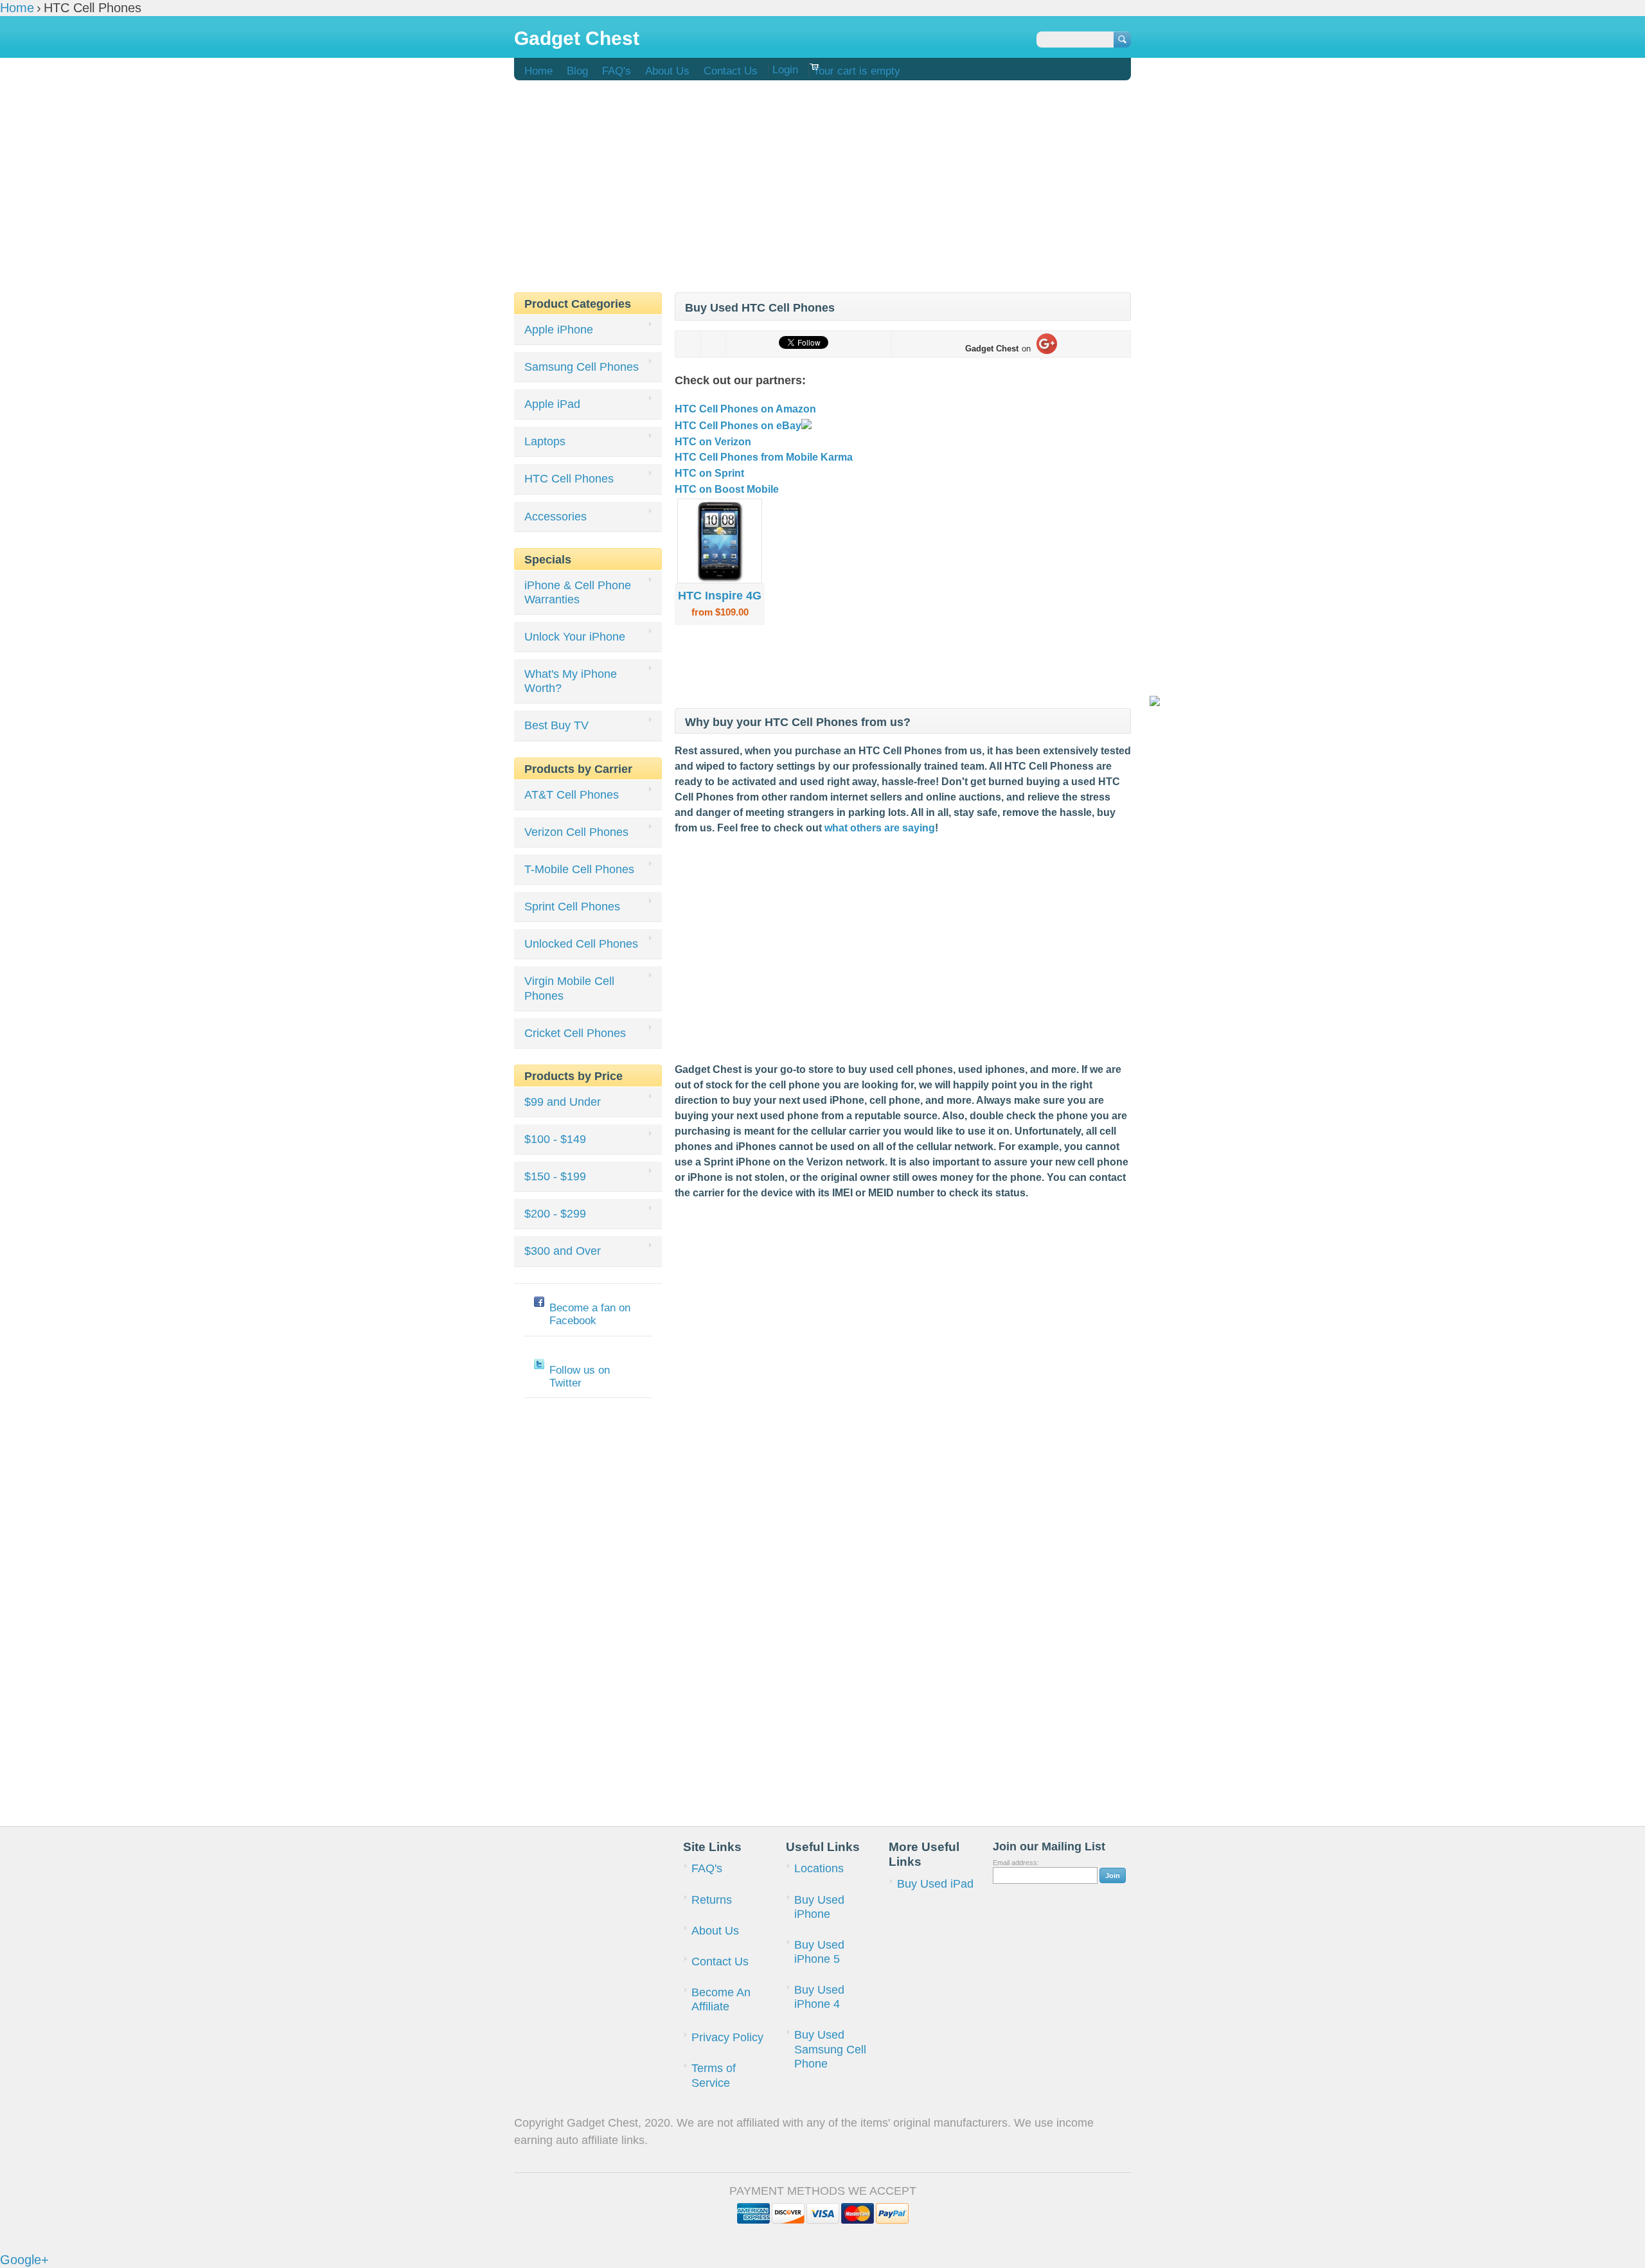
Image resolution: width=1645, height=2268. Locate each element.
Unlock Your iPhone (575, 637)
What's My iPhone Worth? (571, 681)
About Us (667, 71)
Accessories (556, 517)
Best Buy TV (556, 725)
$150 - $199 (555, 1176)
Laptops (545, 441)
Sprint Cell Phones (572, 907)
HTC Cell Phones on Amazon (745, 409)
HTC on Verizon (713, 442)
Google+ (24, 2260)
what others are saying (880, 828)
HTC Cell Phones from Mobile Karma (764, 457)
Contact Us (731, 71)
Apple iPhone (559, 330)
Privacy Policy (727, 2037)
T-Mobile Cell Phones (579, 869)
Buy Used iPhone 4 (819, 1997)
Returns (712, 1900)
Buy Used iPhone (819, 1907)
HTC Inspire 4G (720, 595)
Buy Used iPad (935, 1884)
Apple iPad (552, 404)
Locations (819, 1868)
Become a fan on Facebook (590, 1314)
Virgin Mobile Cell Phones (569, 988)
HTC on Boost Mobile (727, 489)
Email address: (1016, 1863)
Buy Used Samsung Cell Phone (830, 2049)
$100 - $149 (555, 1139)
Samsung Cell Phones (582, 367)
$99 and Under (563, 1102)
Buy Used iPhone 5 (819, 1952)
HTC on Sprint (709, 473)
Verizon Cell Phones (576, 832)
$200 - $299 (555, 1214)
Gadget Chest (577, 38)
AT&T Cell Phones (572, 795)
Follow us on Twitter (580, 1377)
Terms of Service (714, 2075)
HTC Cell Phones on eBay (738, 426)
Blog (577, 71)
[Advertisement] (822, 180)
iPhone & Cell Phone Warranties (578, 592)
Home (538, 71)
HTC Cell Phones (569, 479)
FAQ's (617, 71)
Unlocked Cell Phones (581, 944)
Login (785, 70)
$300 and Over (563, 1251)
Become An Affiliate (721, 1999)
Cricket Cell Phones (575, 1033)
